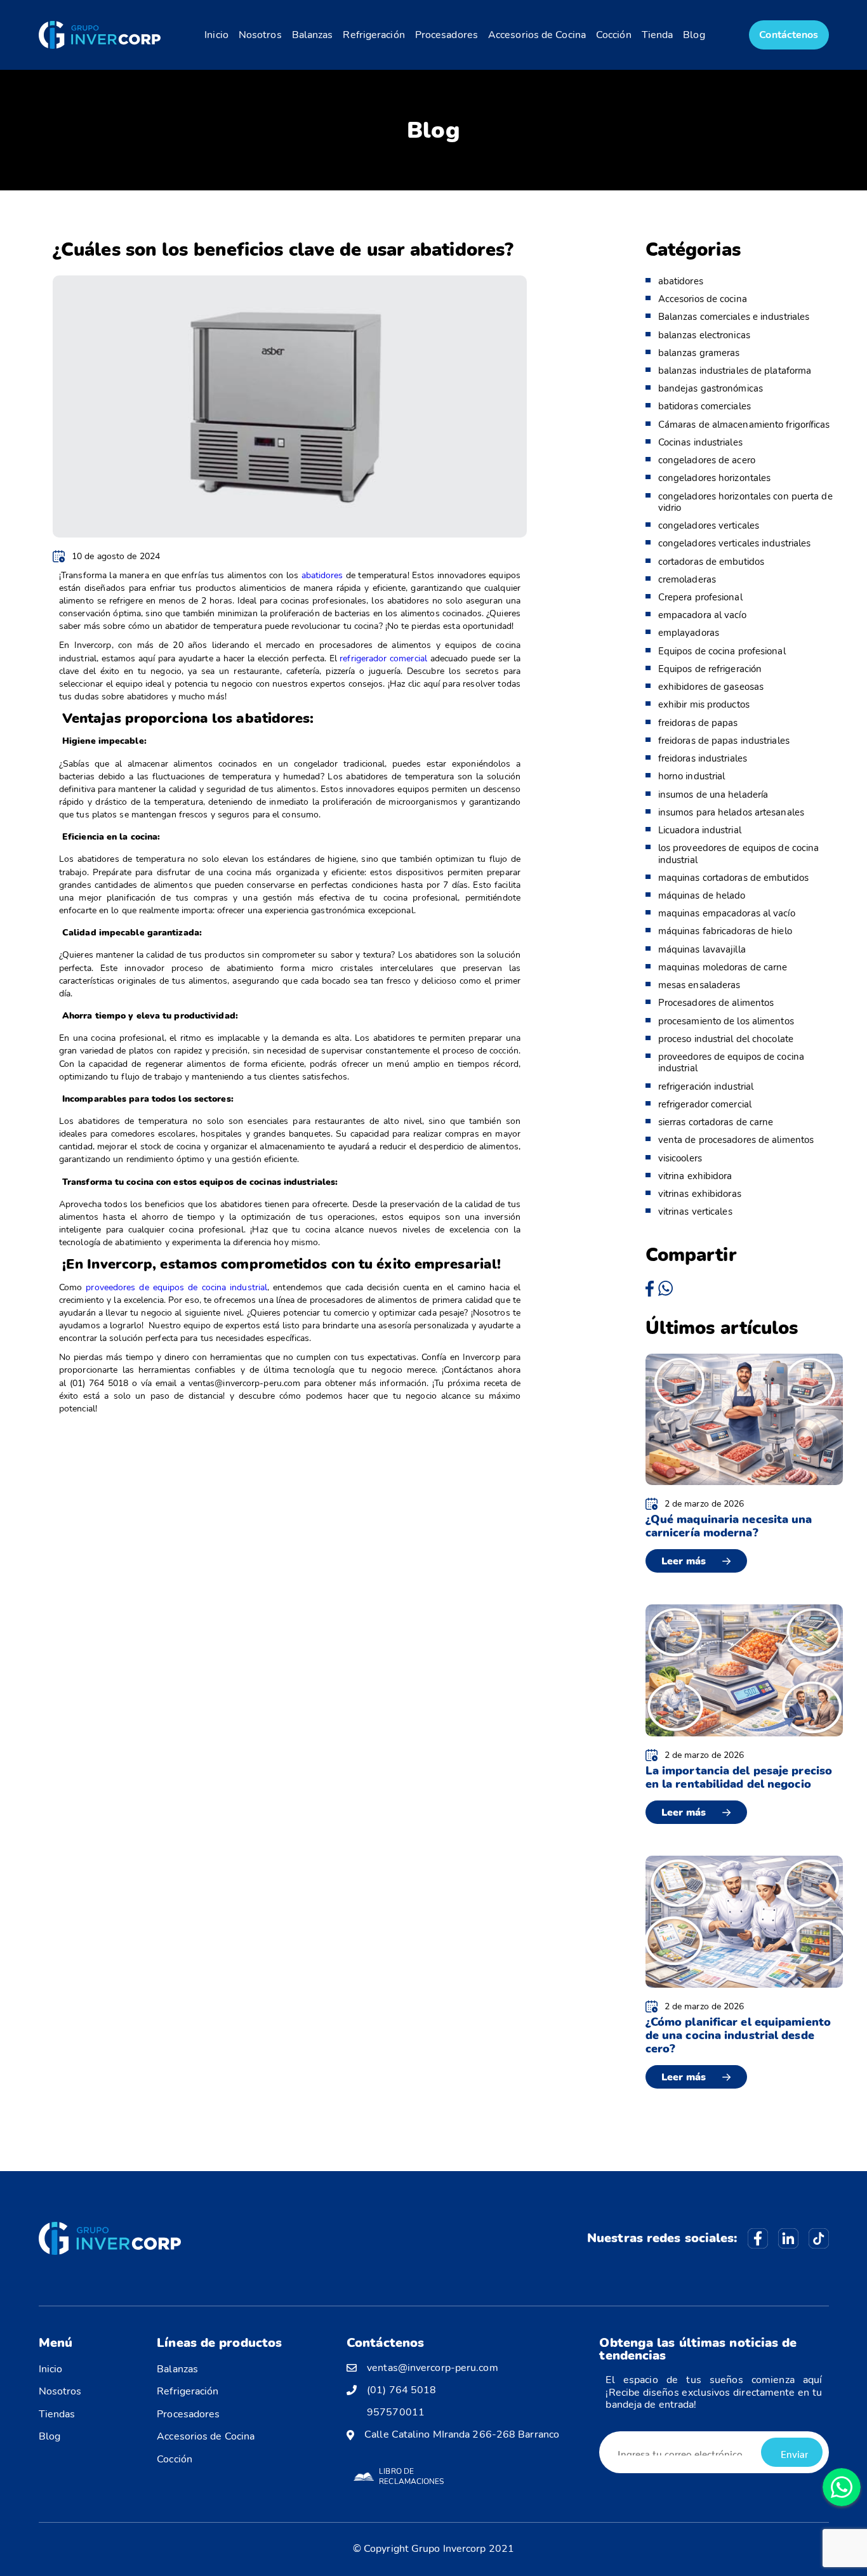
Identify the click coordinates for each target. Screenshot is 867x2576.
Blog (694, 35)
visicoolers (680, 1158)
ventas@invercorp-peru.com (433, 2368)
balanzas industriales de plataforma (735, 371)
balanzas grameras (699, 353)
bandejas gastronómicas (711, 388)
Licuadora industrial (700, 830)
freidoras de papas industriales (724, 741)
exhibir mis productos (704, 704)
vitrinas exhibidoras (700, 1194)
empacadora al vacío (702, 615)
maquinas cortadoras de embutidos (733, 878)
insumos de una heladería (713, 795)
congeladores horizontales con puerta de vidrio (745, 502)
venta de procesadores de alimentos (736, 1140)
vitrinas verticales (695, 1212)
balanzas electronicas (704, 335)
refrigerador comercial (383, 658)
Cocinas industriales (700, 442)
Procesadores (447, 35)
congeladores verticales (709, 525)
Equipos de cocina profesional (722, 651)
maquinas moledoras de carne (723, 967)
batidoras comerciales (705, 406)
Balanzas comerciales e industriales (734, 317)
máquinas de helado (702, 895)
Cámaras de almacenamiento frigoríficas (744, 425)
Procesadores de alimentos (716, 1003)
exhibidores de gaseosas (711, 687)
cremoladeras (687, 579)
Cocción (614, 35)
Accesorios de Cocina (537, 35)
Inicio (216, 35)
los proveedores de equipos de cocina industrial (739, 854)
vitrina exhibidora (695, 1176)
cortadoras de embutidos (711, 562)
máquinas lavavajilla (702, 949)
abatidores (322, 575)
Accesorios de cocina (703, 299)
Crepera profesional (700, 597)
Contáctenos (789, 35)
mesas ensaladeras (699, 985)
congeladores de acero (707, 460)
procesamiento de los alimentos (726, 1021)
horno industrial (692, 776)
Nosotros (260, 35)
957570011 (396, 2413)
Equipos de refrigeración (710, 669)
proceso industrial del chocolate (726, 1039)
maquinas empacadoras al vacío (727, 913)
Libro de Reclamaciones (411, 2476)
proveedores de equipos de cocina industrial (175, 1287)
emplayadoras (689, 633)
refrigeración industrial (706, 1087)
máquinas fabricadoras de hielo (725, 931)
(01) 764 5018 (401, 2390)
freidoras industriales (703, 758)
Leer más (684, 1561)
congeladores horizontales (715, 478)
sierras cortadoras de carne (716, 1122)
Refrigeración (374, 35)
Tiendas (57, 2414)
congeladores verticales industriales (735, 543)
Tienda (658, 35)
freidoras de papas (698, 723)
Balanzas (313, 35)
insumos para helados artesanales (731, 812)
